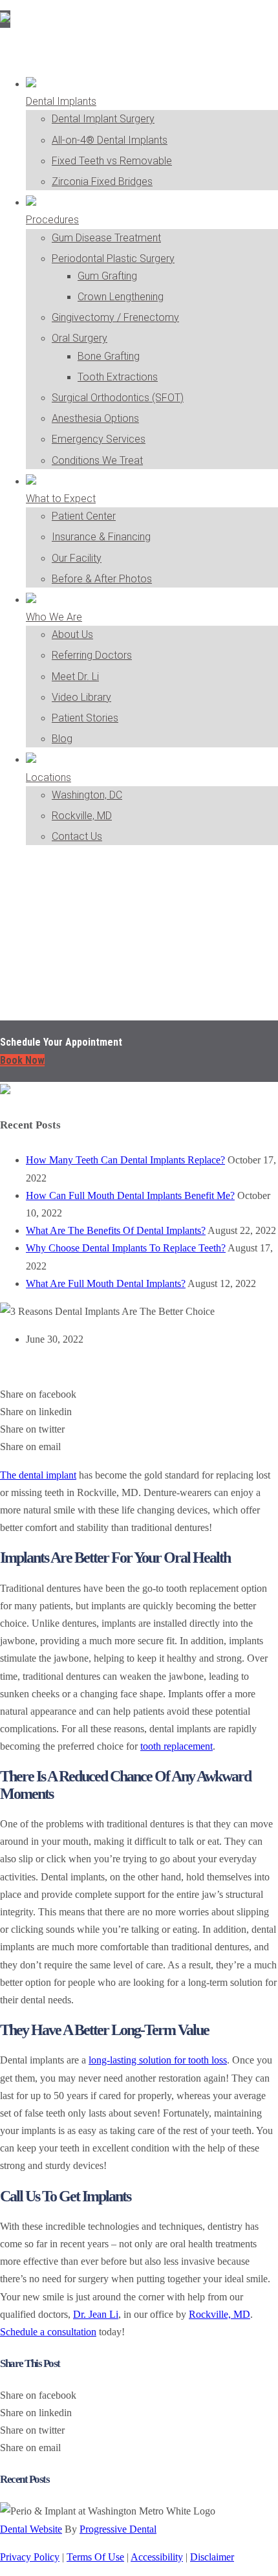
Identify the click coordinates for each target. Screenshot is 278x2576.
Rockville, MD (219, 2314)
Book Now (22, 1060)
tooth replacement (176, 1746)
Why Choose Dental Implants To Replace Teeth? (126, 1248)
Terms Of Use (95, 2557)
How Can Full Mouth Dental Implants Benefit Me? (130, 1195)
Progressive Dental (118, 2529)
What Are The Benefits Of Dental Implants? (116, 1230)
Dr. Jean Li (96, 2314)
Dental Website (31, 2529)
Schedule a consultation (48, 2332)
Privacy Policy (30, 2557)
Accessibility (157, 2557)
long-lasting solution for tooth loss (158, 2060)
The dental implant (38, 1475)
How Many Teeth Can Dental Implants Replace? (125, 1160)
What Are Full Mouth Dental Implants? (106, 1283)
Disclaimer (212, 2557)
